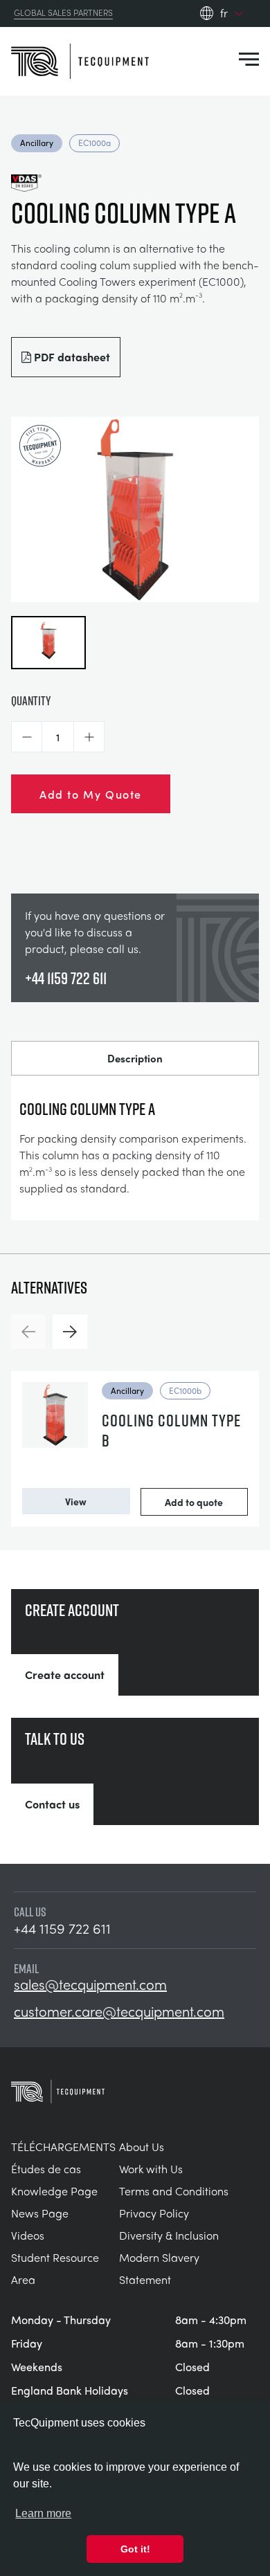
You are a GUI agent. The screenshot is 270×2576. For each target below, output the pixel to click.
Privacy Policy (154, 2213)
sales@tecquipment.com (90, 1984)
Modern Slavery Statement (159, 2268)
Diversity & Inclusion (169, 2235)
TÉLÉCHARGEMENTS (63, 2147)
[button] (27, 737)
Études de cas (46, 2169)
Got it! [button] (135, 2549)
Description (135, 1058)
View (76, 1501)
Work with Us (151, 2169)
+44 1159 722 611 (66, 978)
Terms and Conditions (174, 2191)
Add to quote (194, 1502)
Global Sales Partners (63, 13)
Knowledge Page (54, 2191)
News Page (40, 2213)
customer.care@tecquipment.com (119, 2011)
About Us (142, 2147)
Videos (28, 2235)
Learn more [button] (43, 2513)
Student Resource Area (55, 2268)
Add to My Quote (91, 794)
